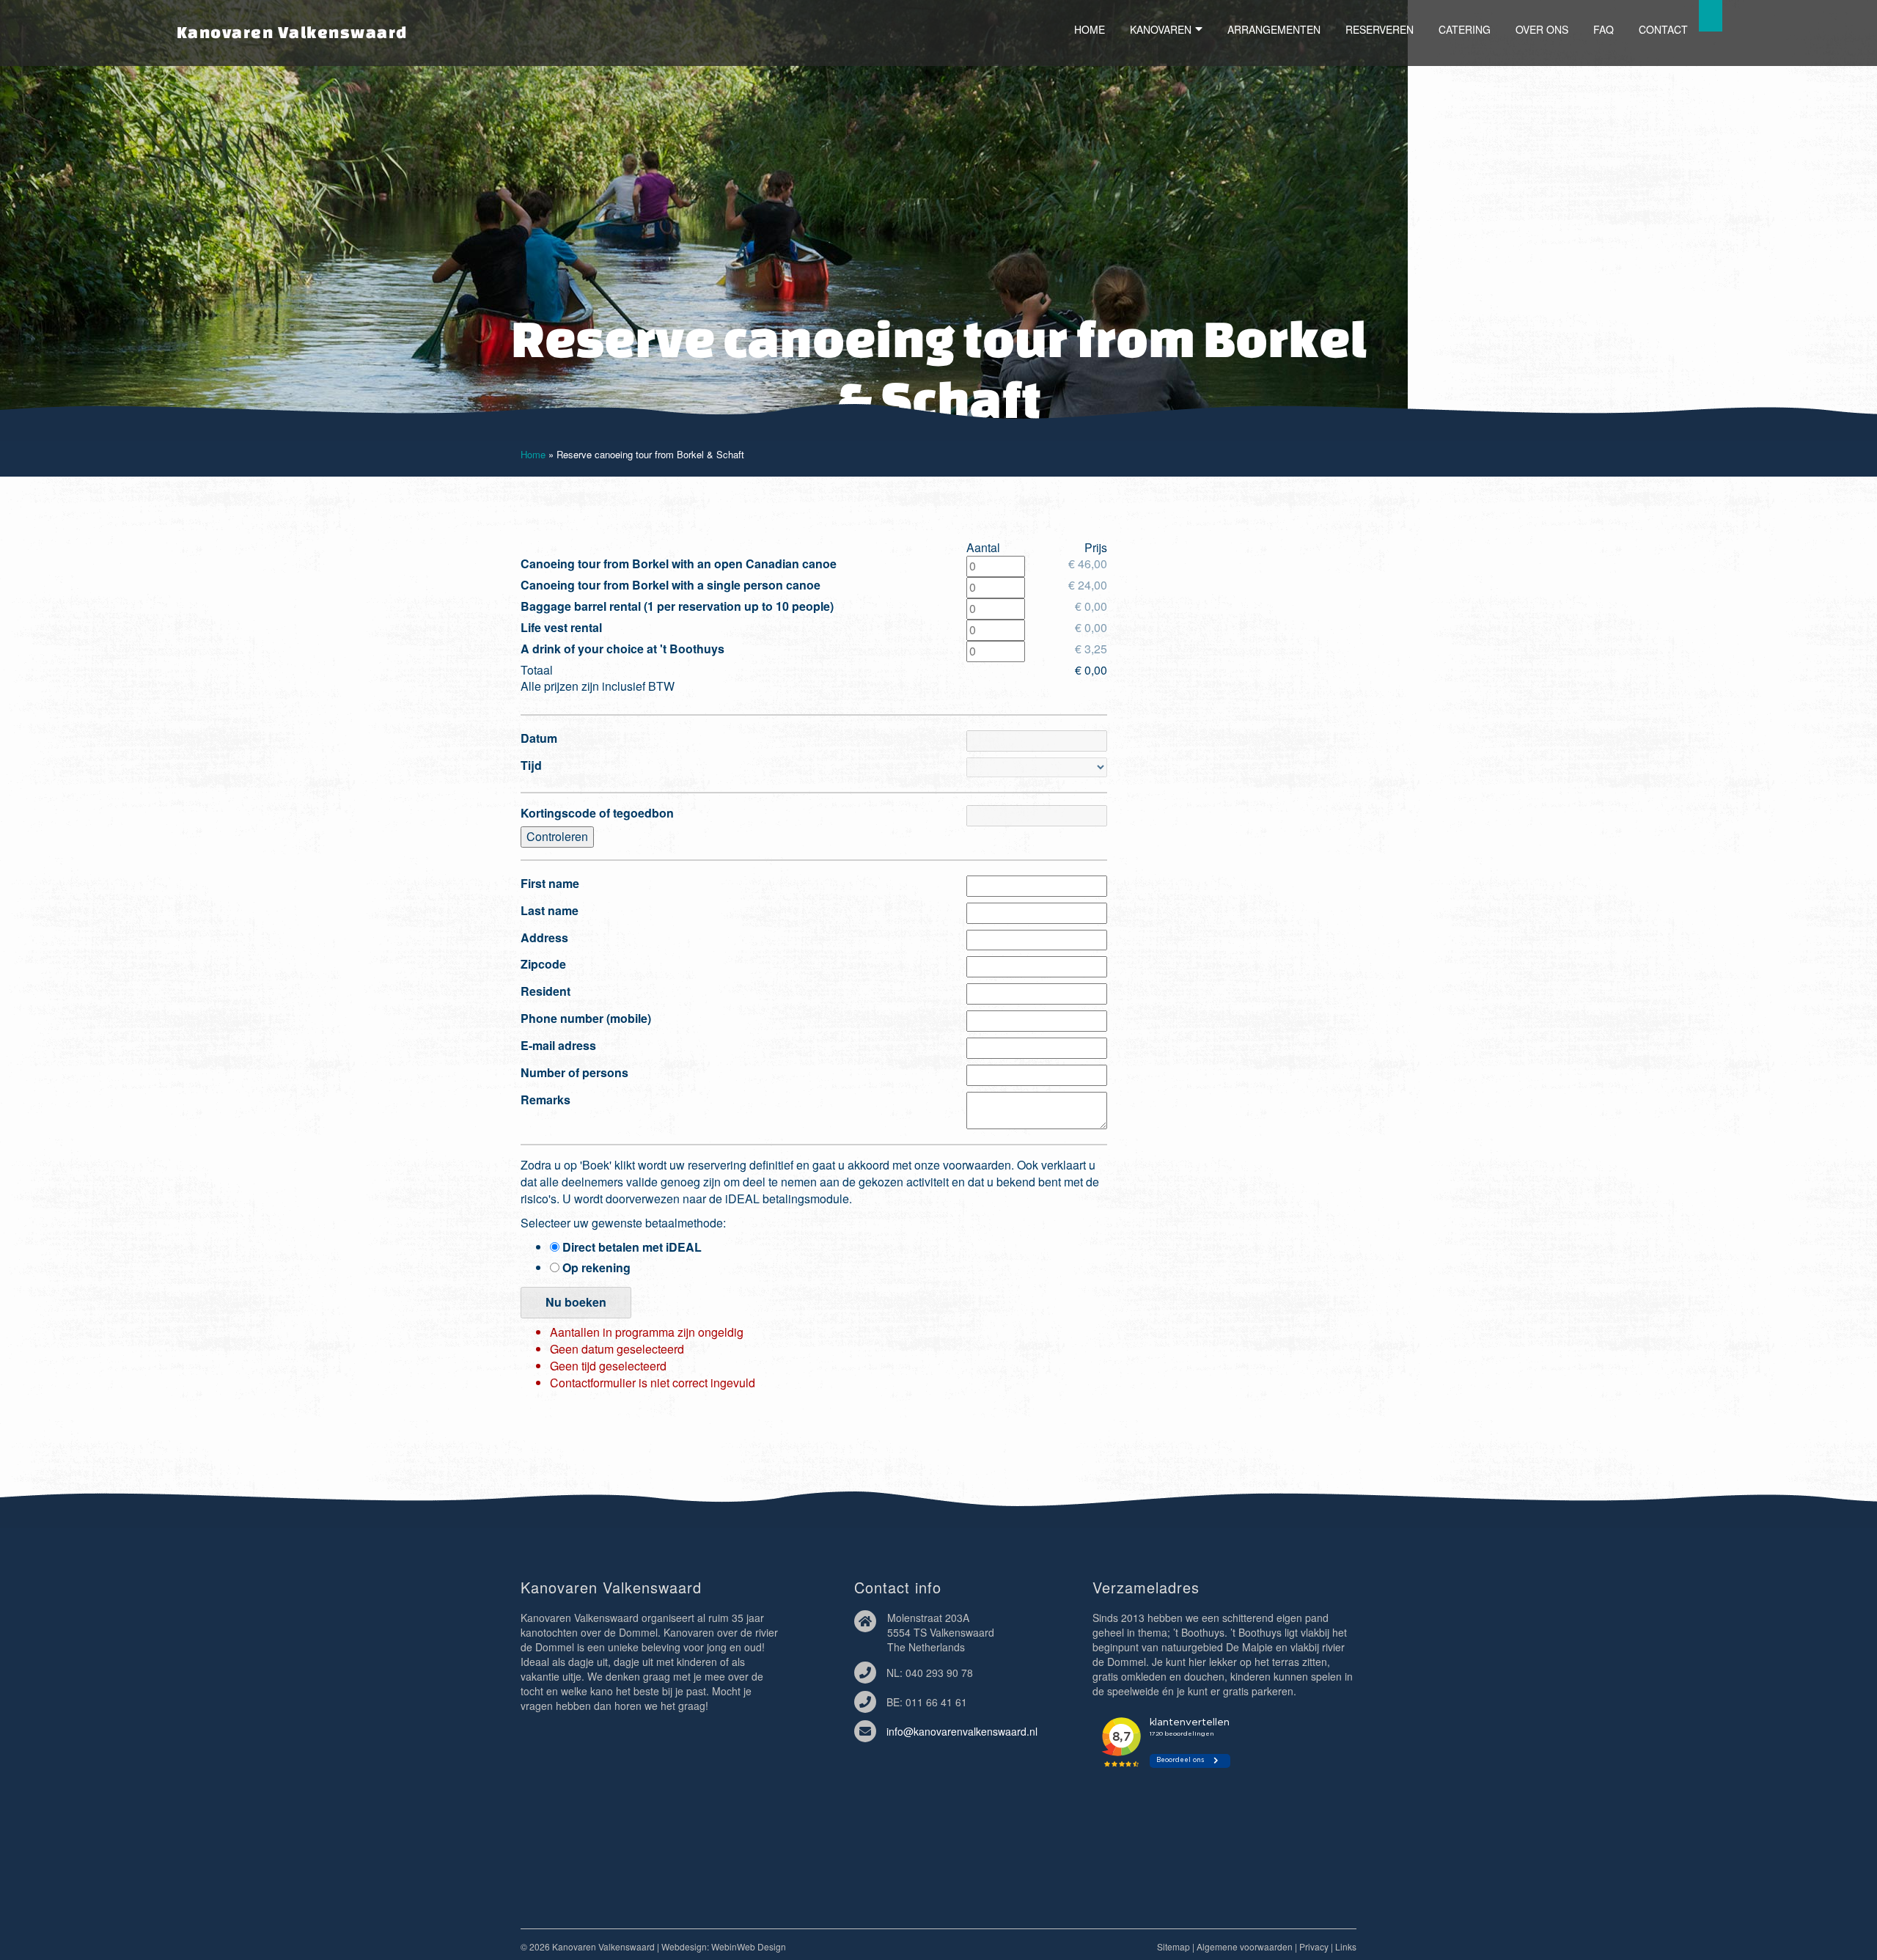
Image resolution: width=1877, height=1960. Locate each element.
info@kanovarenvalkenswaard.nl (962, 1731)
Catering (1465, 29)
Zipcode (543, 964)
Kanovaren (1161, 29)
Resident (546, 991)
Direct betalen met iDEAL (631, 1247)
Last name (550, 911)
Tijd (531, 766)
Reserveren (1380, 29)
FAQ (1604, 29)
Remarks (546, 1100)
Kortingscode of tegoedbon (597, 813)
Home (1090, 29)
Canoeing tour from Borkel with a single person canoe (671, 585)
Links (1346, 1946)
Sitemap (1173, 1946)
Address (544, 938)
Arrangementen (1274, 29)
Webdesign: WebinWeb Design (724, 1946)
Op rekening (595, 1268)
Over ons (1542, 29)
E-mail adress (558, 1046)
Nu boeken (576, 1302)
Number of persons (574, 1073)
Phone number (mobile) (586, 1018)
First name (550, 884)
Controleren (557, 836)
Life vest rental (561, 628)
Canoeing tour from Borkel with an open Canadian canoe (679, 564)
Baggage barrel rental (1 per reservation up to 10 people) (677, 606)
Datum (539, 738)
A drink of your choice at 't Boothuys (622, 649)
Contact (1663, 29)
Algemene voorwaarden (1245, 1946)
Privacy (1314, 1946)
